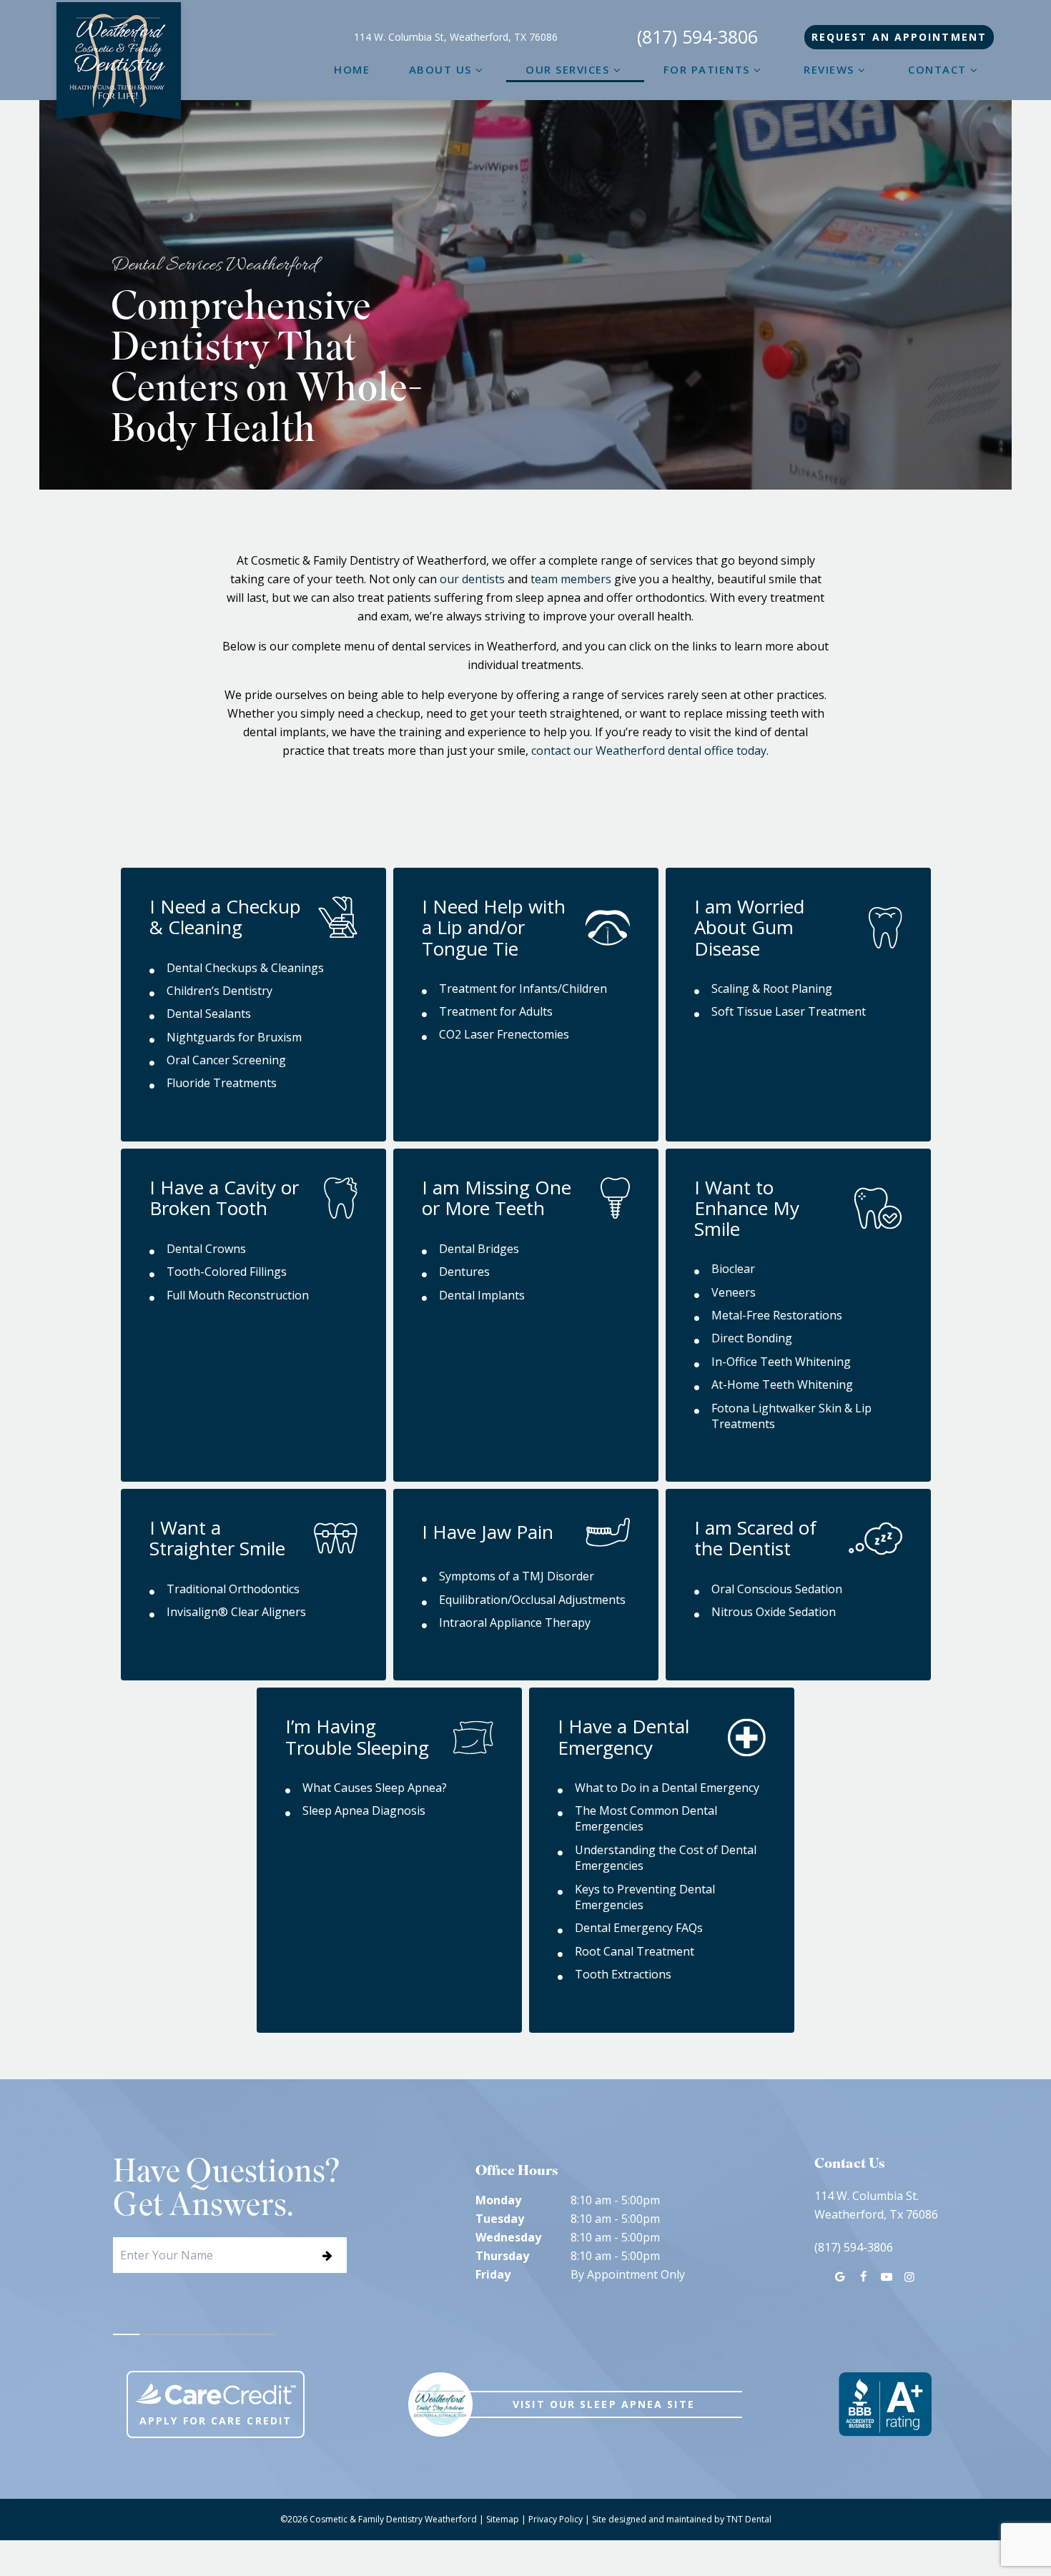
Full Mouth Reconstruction (238, 1295)
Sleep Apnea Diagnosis (364, 1810)
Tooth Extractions (623, 1974)
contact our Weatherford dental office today (649, 750)
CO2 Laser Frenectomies (504, 1034)
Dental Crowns (206, 1249)
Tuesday (500, 2219)
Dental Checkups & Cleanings (245, 968)
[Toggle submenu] (479, 69)
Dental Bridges (479, 1249)
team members (571, 579)
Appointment (899, 37)
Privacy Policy (556, 2519)
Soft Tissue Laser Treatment (789, 1011)
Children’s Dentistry (219, 991)
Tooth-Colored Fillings (227, 1272)
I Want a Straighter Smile (217, 1538)
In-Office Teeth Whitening (781, 1362)
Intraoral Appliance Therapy (515, 1623)
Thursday (502, 2256)
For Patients (707, 69)
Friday (493, 2274)
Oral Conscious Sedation (777, 1589)
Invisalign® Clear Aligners (236, 1612)
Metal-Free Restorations (777, 1315)
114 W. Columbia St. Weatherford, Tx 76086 (876, 2205)
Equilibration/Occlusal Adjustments (532, 1600)
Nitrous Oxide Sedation (774, 1612)
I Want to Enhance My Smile (747, 1208)
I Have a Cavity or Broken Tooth (224, 1198)
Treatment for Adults (496, 1011)
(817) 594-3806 (697, 37)
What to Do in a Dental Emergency (667, 1788)
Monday (498, 2200)
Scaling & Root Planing (772, 989)
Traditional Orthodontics (233, 1589)
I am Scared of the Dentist (755, 1538)
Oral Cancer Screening (226, 1060)
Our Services (567, 69)
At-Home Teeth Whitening (782, 1384)
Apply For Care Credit (216, 2421)
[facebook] (863, 2277)
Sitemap (503, 2519)
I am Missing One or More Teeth (497, 1198)
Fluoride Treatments (222, 1083)
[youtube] (886, 2277)
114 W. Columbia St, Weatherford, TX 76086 (456, 37)
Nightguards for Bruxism (234, 1037)
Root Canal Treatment (635, 1951)
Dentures (464, 1272)
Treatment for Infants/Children (523, 989)
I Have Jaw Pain (488, 1532)
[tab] (127, 2334)
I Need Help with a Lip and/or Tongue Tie (494, 927)
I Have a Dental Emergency (623, 1737)
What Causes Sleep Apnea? (375, 1788)
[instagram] (909, 2277)
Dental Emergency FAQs (639, 1928)
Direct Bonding (752, 1338)
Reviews (829, 69)
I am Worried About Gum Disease (749, 927)
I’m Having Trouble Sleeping (357, 1737)
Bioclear (733, 1269)
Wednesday (508, 2237)
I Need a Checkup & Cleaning (225, 917)
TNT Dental (749, 2519)
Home (352, 69)
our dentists (472, 579)
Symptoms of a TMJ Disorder (517, 1576)
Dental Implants (482, 1295)
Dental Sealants (209, 1014)
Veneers (734, 1292)
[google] (840, 2277)
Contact (937, 69)
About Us (440, 69)
